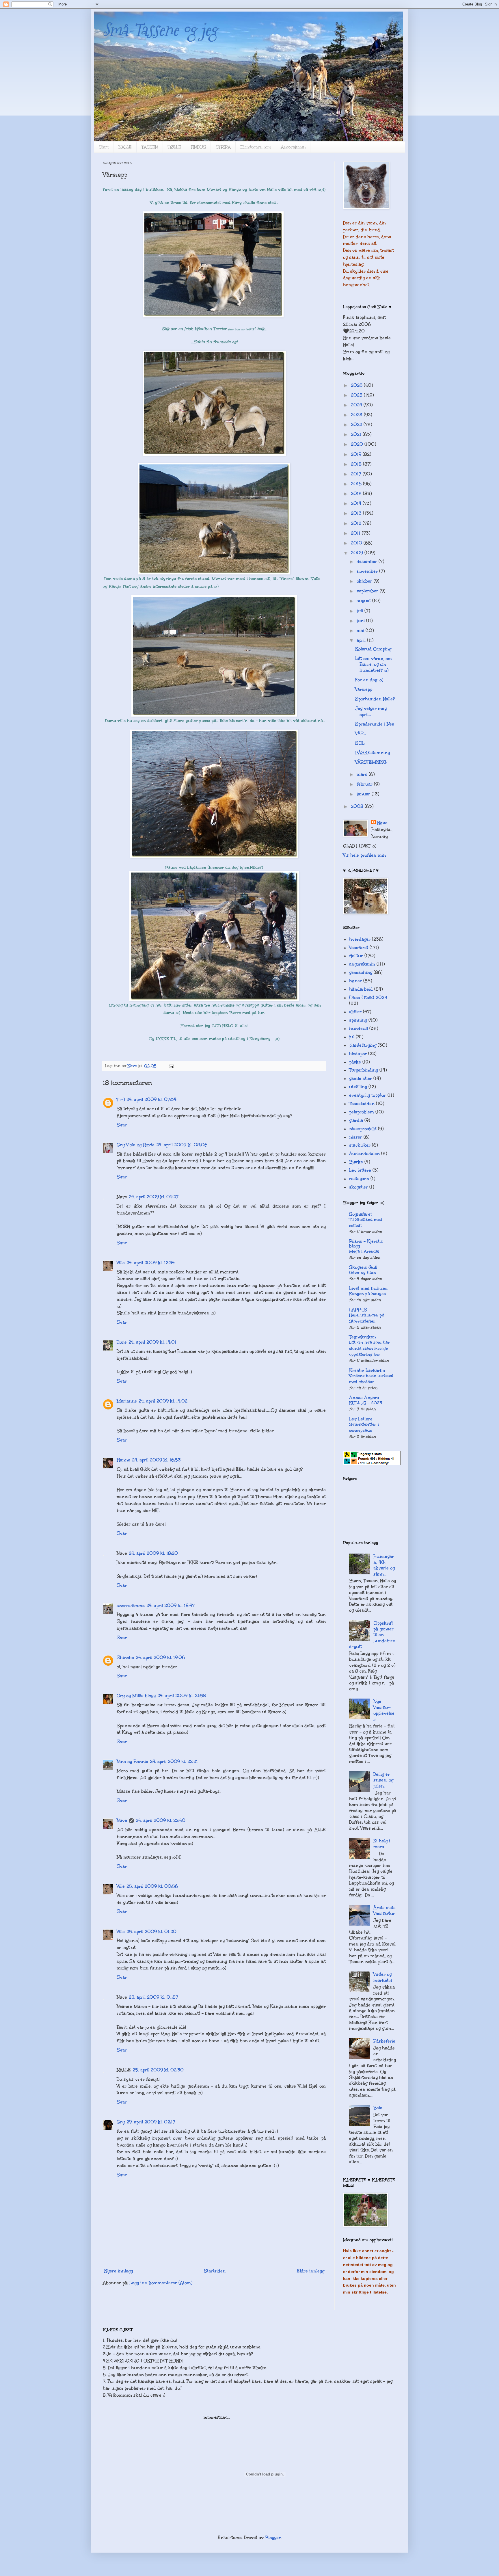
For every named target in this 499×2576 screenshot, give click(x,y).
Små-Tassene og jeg (160, 30)
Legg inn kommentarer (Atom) (161, 2283)
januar (364, 794)
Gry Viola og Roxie (136, 1145)
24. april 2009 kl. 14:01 (152, 1342)
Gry (121, 2122)
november (368, 571)
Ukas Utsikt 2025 (368, 998)
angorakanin (362, 964)
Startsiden (215, 2271)
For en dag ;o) (369, 680)
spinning (358, 1020)
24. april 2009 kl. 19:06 (160, 1658)
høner (355, 981)
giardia (356, 1120)
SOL (360, 743)
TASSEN (150, 147)
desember (368, 561)
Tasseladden (362, 1104)
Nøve (122, 1820)
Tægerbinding (364, 1070)
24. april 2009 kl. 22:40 (161, 1820)
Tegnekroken (363, 1337)
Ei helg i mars (382, 1844)
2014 (357, 503)
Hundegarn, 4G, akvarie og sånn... (384, 1565)
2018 (357, 464)
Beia (378, 2108)
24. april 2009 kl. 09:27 (154, 1197)
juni (361, 621)
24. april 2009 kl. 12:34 (151, 1263)
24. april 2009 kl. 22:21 (174, 1762)
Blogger (273, 2538)
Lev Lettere (361, 1419)
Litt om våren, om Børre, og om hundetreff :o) (374, 664)
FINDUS (198, 147)
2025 (357, 395)
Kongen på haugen (368, 1294)
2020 (358, 444)
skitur (355, 1012)
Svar (122, 1125)
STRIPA (223, 147)
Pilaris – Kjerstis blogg (366, 1244)
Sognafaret (361, 1214)
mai (361, 630)
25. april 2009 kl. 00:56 (152, 1886)
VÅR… (361, 734)
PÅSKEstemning (373, 753)
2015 (357, 494)
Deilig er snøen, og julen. (383, 1780)
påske (355, 1062)
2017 (357, 474)
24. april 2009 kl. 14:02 (163, 1401)
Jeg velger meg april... (371, 711)
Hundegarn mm (256, 147)
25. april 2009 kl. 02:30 (158, 2070)
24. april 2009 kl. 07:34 (151, 1100)
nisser (356, 1137)
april (362, 640)
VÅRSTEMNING (371, 762)
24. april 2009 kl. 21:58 (182, 1696)
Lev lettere (360, 1170)
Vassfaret (359, 948)
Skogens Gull (363, 1267)
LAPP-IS (358, 1310)
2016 (357, 484)
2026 (357, 385)
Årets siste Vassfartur (385, 1911)
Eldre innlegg (311, 2271)
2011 (356, 533)
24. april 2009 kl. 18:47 (171, 1606)
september (368, 591)
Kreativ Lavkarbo (367, 1370)
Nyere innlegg (119, 2271)
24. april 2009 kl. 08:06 (182, 1145)
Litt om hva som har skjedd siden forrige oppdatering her (369, 1348)
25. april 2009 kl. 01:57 (153, 1997)
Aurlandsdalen (364, 1154)
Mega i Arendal (364, 1251)
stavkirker (360, 1145)
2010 (357, 543)
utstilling (358, 1087)
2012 (357, 523)
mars (363, 774)
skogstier (359, 1187)
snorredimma (131, 1606)
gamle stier (361, 1078)
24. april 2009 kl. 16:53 (156, 1460)
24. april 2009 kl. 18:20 (153, 1553)
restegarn (359, 1179)
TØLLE (174, 147)
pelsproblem (362, 1112)
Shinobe (125, 1658)
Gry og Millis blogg (136, 1696)
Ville (121, 1263)
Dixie (122, 1342)
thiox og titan (363, 1273)
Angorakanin (293, 147)
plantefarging (363, 1045)
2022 (357, 425)
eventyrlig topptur (368, 1095)
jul (352, 1037)
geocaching (361, 972)
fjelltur (356, 956)
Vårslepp (364, 689)
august (364, 601)
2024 (357, 405)
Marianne (127, 1401)
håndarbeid (361, 989)
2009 (358, 553)
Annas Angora (364, 1398)
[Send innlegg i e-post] (171, 1066)
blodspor (358, 1054)
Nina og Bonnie (132, 1762)
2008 (358, 806)
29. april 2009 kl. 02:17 (151, 2122)
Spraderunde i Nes (375, 724)
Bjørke (356, 1162)
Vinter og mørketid (383, 1977)
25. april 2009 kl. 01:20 (151, 1932)
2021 (357, 434)
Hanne (123, 1460)
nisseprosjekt (363, 1129)
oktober (365, 581)
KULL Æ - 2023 (366, 1403)
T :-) (121, 1100)
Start (104, 147)
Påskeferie (384, 2041)
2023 (357, 415)
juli (361, 611)
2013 (357, 513)
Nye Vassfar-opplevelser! (384, 1710)
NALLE (125, 147)
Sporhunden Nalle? (375, 699)
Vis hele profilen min (364, 855)
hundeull (359, 1028)
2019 (357, 454)
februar (365, 784)
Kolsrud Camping (373, 649)
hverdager (360, 939)
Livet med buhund (368, 1288)
